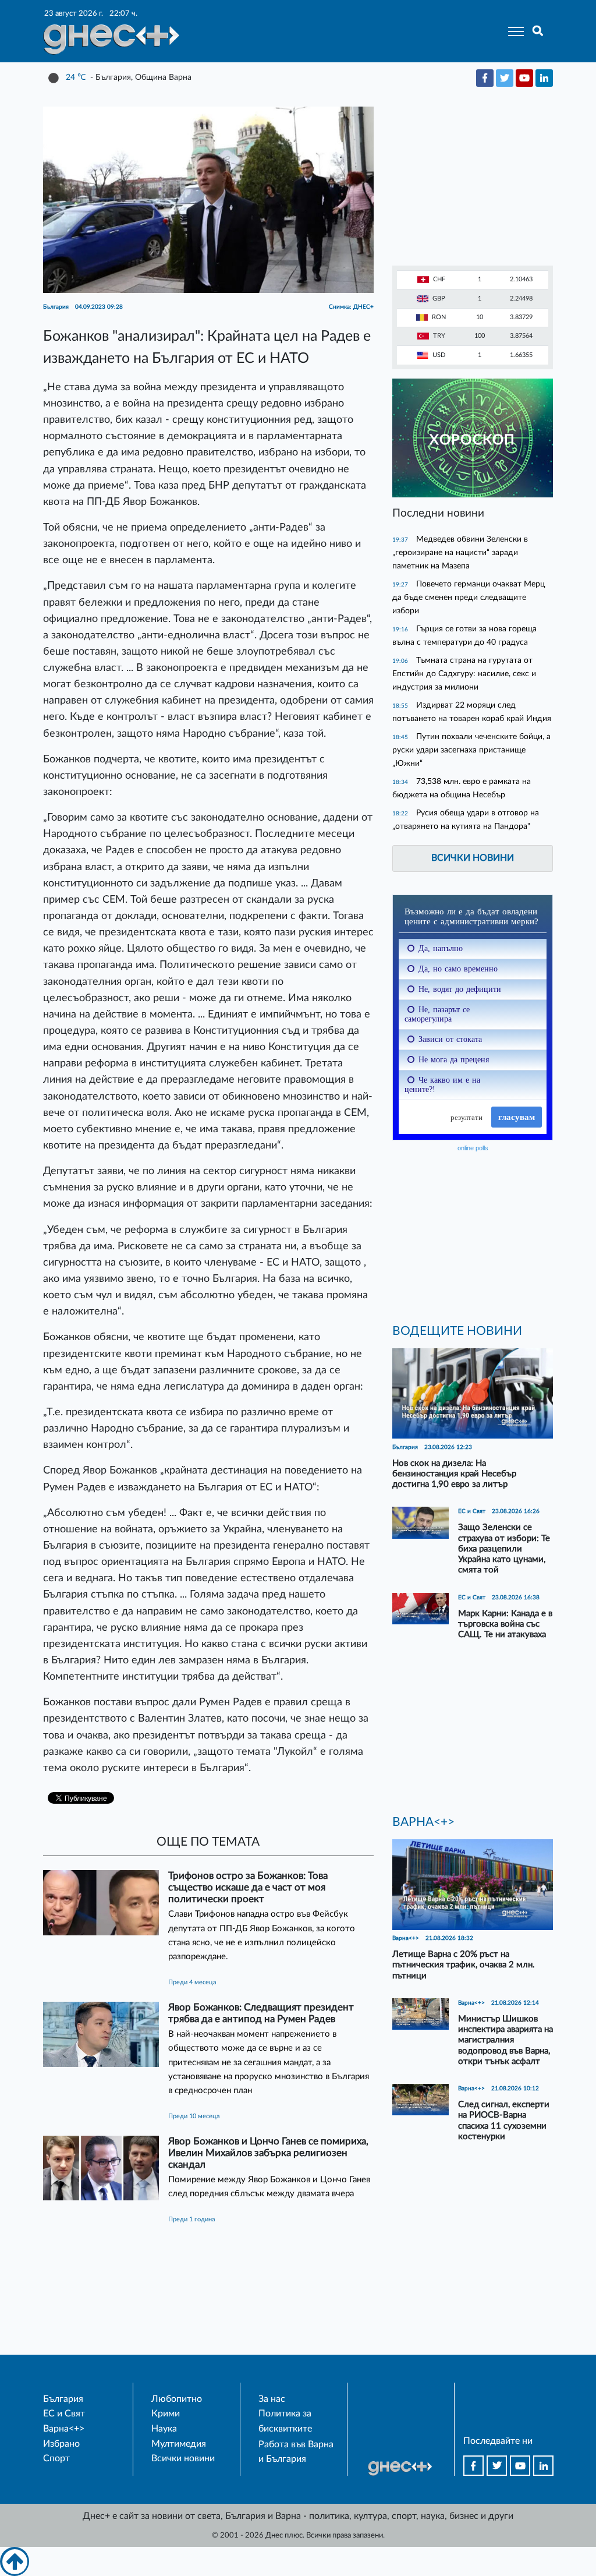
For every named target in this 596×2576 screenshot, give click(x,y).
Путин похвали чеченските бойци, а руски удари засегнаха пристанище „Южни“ (471, 750)
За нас (272, 2399)
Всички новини (473, 858)
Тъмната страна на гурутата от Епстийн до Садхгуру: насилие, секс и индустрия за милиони (464, 674)
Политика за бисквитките (285, 2421)
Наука (164, 2429)
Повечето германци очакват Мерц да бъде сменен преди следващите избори (469, 597)
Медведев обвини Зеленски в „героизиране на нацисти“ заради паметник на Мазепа (460, 552)
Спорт (56, 2458)
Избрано (61, 2444)
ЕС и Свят (64, 2414)
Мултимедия (179, 2444)
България (63, 2399)
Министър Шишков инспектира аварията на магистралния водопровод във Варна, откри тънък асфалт (505, 2040)
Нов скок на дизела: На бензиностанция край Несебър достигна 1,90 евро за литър (454, 1474)
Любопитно (177, 2399)
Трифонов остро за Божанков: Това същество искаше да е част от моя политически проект (248, 1887)
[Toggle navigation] (512, 31)
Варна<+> (64, 2429)
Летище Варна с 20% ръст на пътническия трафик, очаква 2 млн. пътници (464, 1965)
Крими (166, 2414)
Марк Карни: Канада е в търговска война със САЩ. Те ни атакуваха (505, 1624)
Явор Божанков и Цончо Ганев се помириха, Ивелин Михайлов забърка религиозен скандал (268, 2153)
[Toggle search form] (538, 31)
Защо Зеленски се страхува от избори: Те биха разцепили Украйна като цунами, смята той (504, 1549)
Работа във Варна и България (296, 2452)
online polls (473, 1148)
